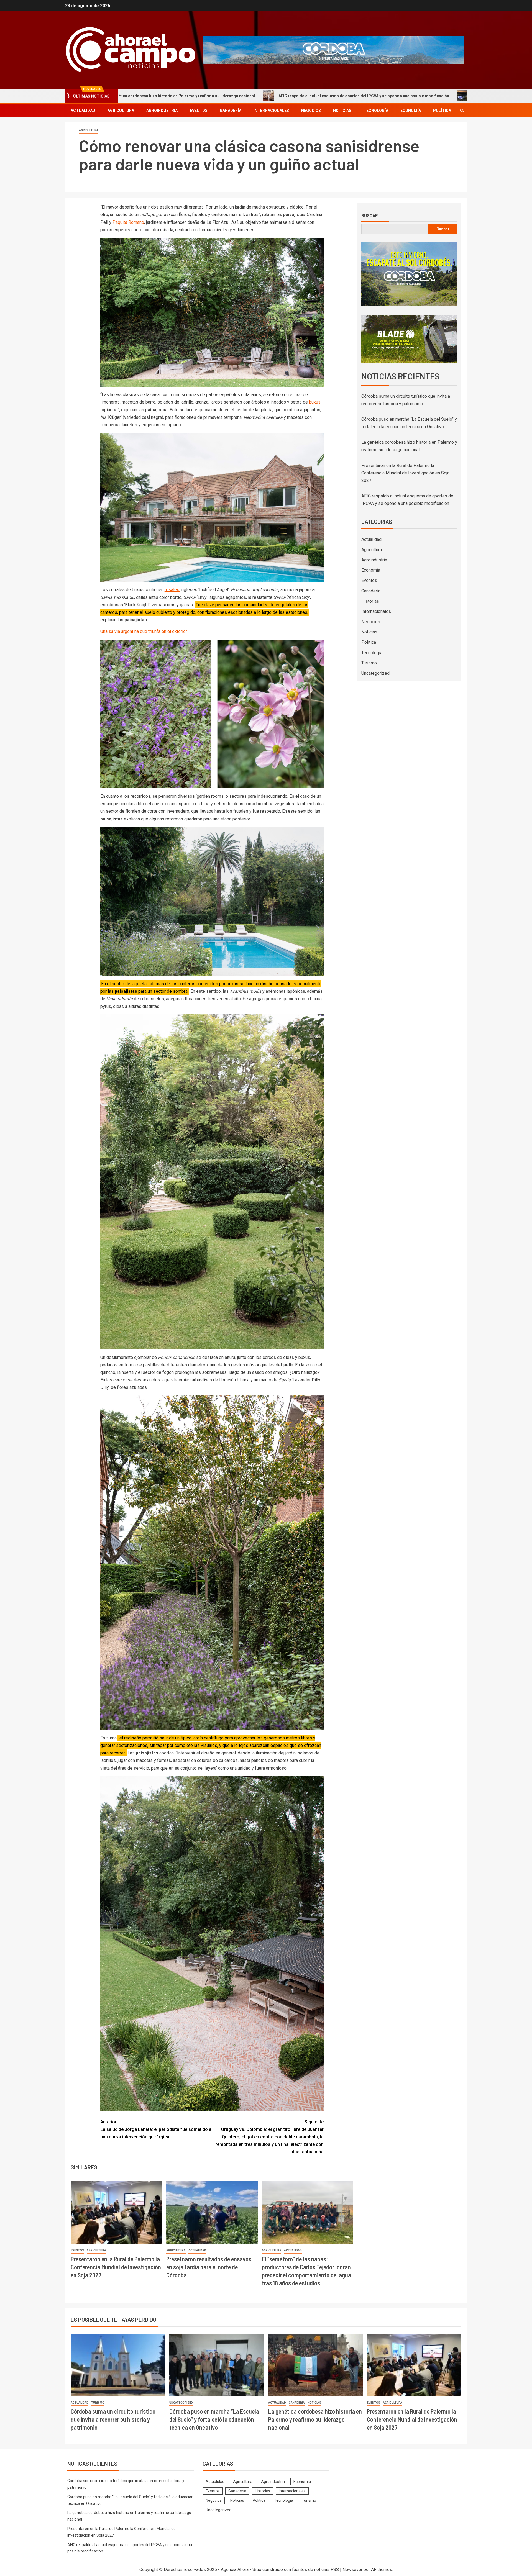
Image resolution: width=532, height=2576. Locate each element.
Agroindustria (162, 111)
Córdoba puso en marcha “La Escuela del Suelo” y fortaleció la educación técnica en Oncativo (214, 2419)
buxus (315, 402)
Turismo (369, 663)
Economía (411, 111)
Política (442, 111)
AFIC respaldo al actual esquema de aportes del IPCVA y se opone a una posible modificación (164, 96)
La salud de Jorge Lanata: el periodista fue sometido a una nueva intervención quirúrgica (156, 2129)
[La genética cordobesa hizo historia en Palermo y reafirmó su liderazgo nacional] (315, 2365)
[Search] (462, 110)
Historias (370, 601)
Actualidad (83, 111)
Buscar (370, 215)
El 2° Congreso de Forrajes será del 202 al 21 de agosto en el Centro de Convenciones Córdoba (360, 96)
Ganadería (231, 111)
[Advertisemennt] (334, 50)
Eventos (199, 111)
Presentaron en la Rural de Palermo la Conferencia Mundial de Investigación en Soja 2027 (116, 2267)
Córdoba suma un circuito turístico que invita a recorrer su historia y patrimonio (113, 2419)
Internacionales (271, 111)
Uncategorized (375, 673)
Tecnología (376, 111)
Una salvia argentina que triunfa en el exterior (144, 631)
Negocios (311, 111)
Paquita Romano (128, 222)
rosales (172, 590)
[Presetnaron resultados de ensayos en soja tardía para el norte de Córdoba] (212, 2212)
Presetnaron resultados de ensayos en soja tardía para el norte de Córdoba (209, 2267)
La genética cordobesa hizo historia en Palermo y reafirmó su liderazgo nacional (315, 2419)
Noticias (342, 111)
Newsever (352, 2569)
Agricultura (121, 111)
